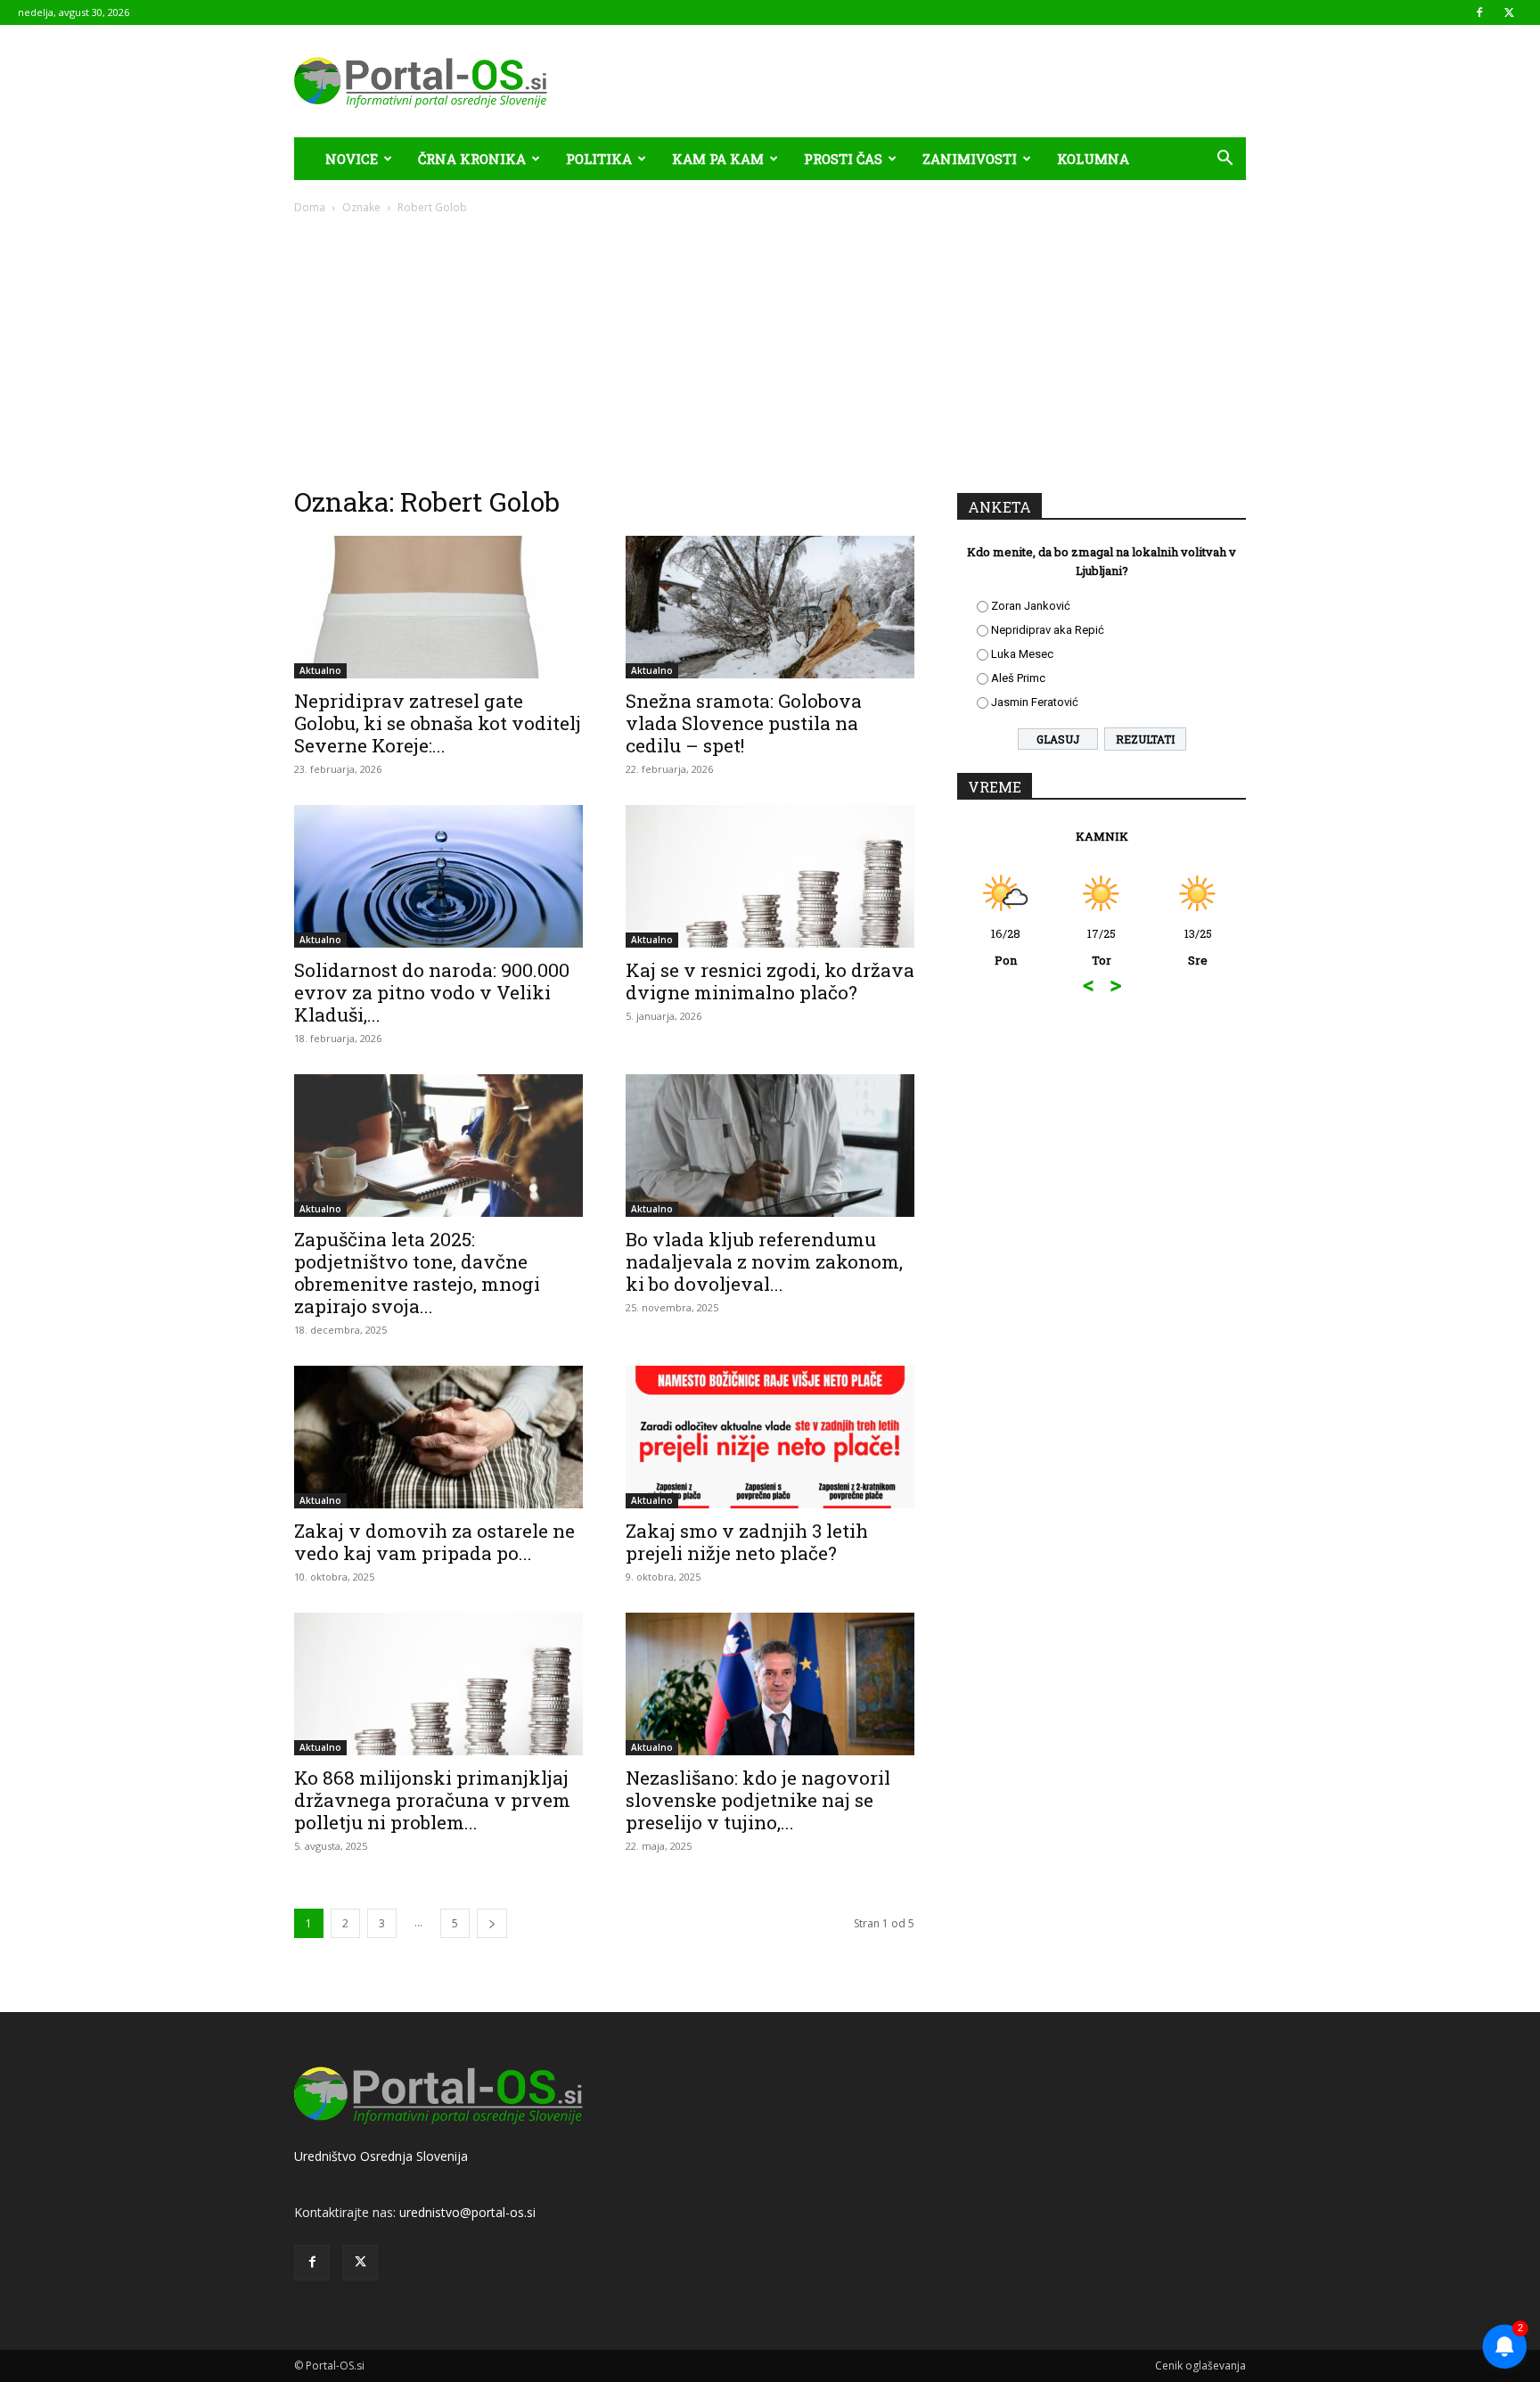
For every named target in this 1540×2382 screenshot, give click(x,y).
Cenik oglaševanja (1200, 2366)
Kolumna (1093, 159)
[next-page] (492, 1923)
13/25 (1117, 947)
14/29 (1213, 947)
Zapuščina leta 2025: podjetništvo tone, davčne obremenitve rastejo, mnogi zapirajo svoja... (417, 1273)
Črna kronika (472, 159)
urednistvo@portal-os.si (467, 2212)
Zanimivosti (970, 159)
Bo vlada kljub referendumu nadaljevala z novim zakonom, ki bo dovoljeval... (764, 1261)
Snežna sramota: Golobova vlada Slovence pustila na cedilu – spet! (744, 723)
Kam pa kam (718, 159)
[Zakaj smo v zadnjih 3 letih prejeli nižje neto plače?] (770, 1437)
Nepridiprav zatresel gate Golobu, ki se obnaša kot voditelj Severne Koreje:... (438, 723)
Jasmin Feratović (1035, 702)
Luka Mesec (1022, 654)
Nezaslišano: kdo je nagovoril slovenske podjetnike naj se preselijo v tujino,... (758, 1800)
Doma (310, 207)
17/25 (1021, 947)
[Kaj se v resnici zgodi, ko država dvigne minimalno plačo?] (770, 876)
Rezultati (1145, 739)
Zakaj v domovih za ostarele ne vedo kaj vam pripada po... (434, 1542)
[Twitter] (1509, 12)
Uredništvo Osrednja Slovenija (381, 2156)
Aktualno (320, 670)
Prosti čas (843, 159)
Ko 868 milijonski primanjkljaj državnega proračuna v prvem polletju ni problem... (432, 1800)
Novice (352, 159)
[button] (1225, 160)
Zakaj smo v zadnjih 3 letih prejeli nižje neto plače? (747, 1542)
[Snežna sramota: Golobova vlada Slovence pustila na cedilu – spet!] (770, 607)
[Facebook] (1479, 12)
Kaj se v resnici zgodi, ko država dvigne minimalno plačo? (770, 981)
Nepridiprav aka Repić (1048, 630)
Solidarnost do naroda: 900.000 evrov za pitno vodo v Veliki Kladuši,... (432, 992)
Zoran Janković (1031, 606)
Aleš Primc (1018, 678)
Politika (599, 159)
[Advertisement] (770, 349)
